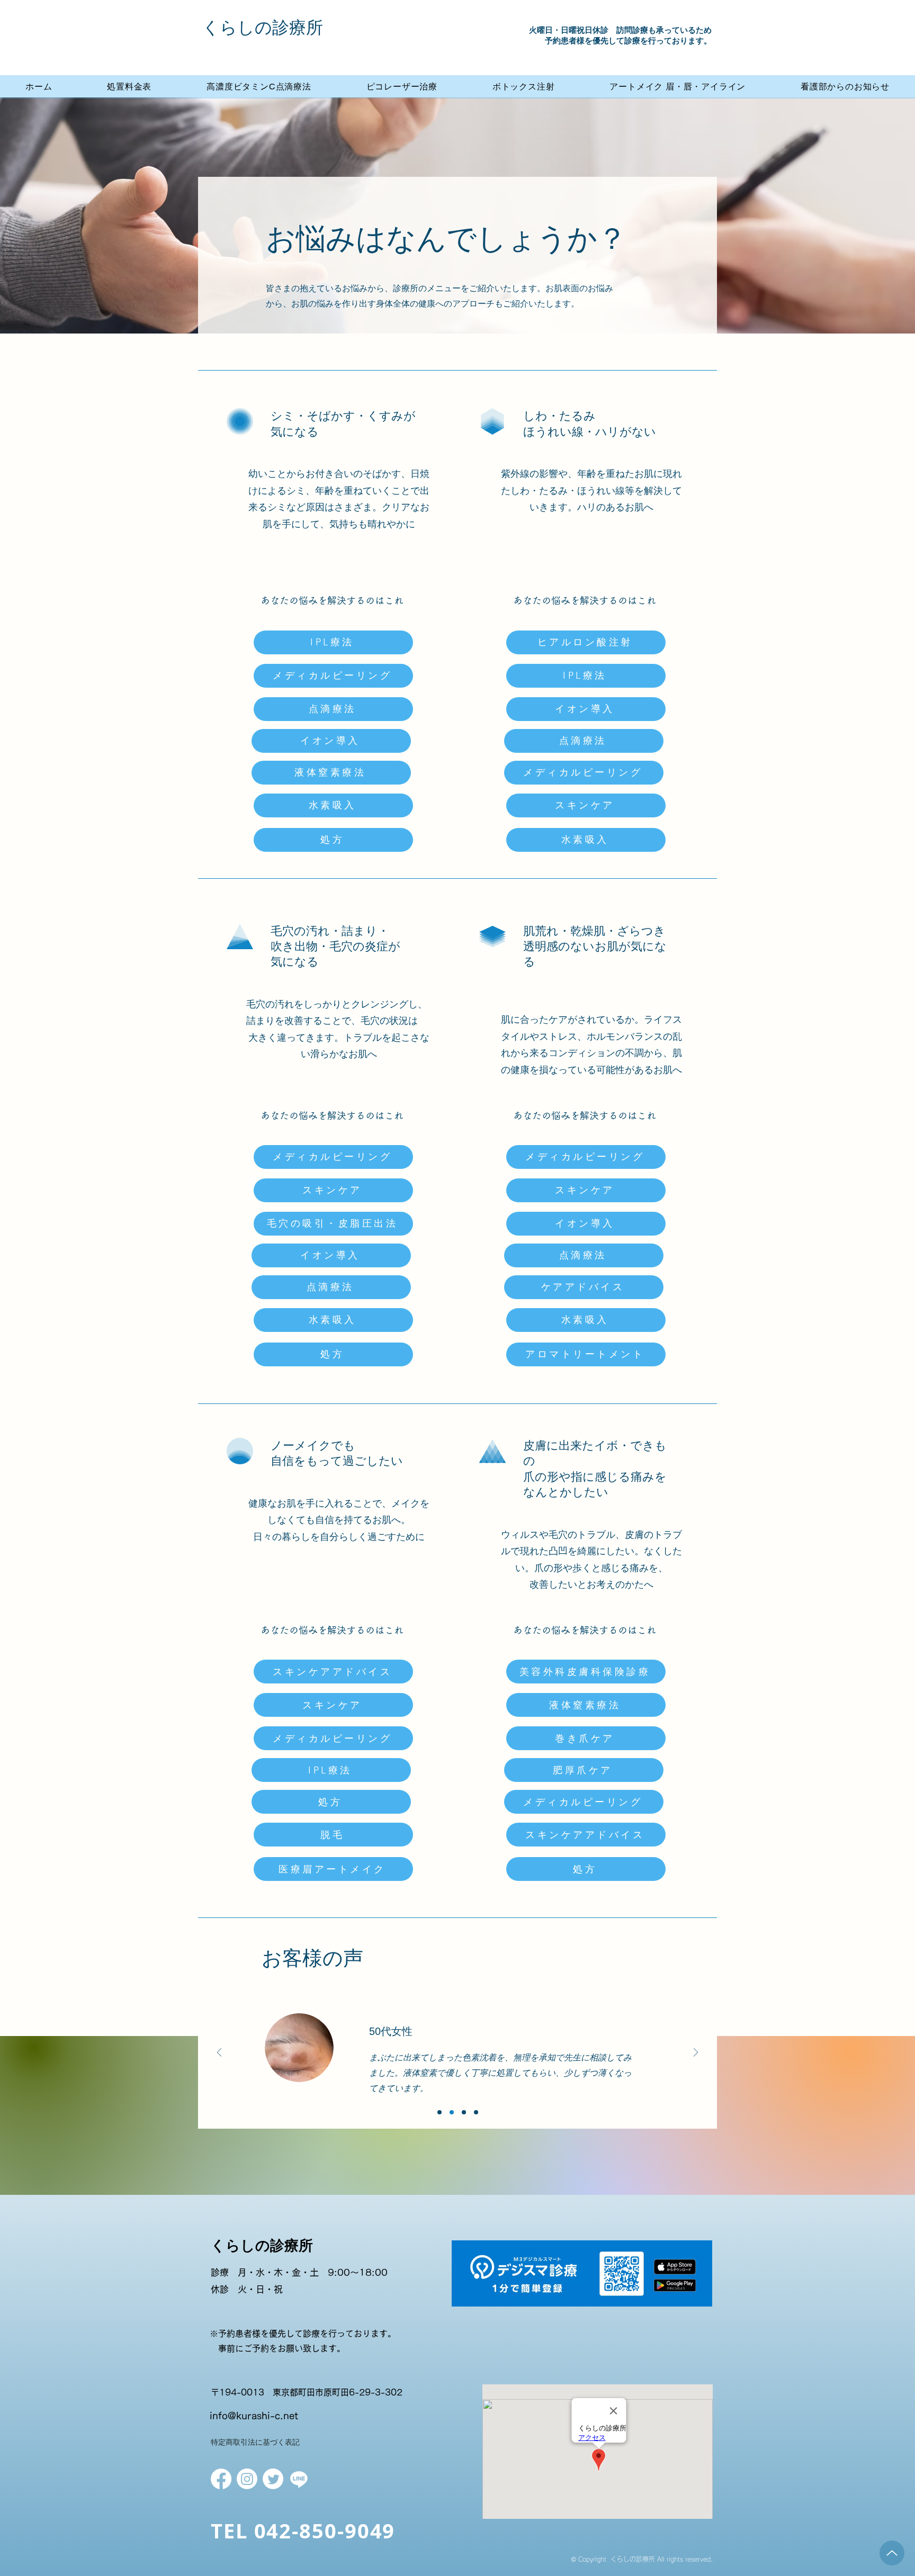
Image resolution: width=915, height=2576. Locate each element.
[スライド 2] (452, 2112)
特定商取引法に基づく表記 (255, 2442)
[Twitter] (273, 2479)
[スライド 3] (464, 2112)
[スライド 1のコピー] (476, 2112)
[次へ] (696, 2053)
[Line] (299, 2479)
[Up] (892, 2553)
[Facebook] (221, 2479)
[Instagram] (247, 2479)
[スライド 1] (439, 2112)
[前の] (219, 2053)
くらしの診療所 (263, 28)
